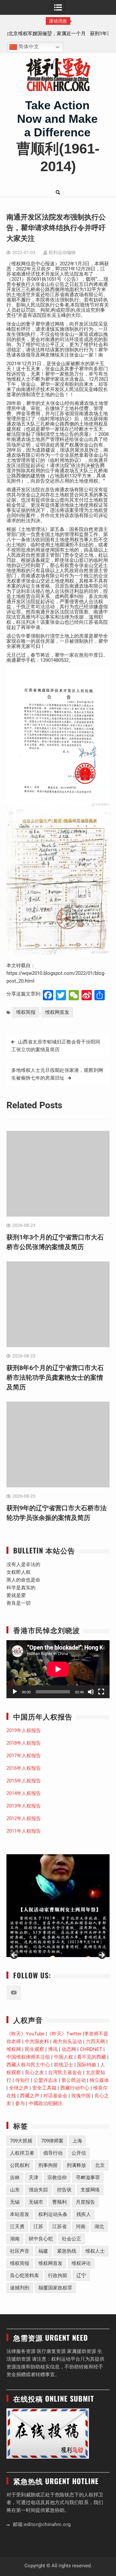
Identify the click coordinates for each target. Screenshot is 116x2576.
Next (101, 1955)
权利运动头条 (53, 2214)
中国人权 (63, 2057)
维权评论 (81, 2263)
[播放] (15, 1692)
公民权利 (20, 2165)
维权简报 (26, 1012)
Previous (15, 1955)
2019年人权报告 (24, 1730)
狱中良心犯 (41, 2239)
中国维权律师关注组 (28, 2057)
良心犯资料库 (24, 2276)
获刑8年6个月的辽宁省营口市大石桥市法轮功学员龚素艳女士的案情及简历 (55, 1377)
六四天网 (95, 2042)
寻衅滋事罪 (88, 2178)
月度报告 (85, 2202)
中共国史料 (37, 2042)
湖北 (99, 2227)
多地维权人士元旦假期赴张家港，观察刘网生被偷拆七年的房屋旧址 (57, 1074)
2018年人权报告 (24, 1743)
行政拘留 (58, 2276)
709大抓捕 (21, 2141)
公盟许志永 (46, 2080)
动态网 (69, 2049)
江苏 (38, 2227)
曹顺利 (59, 2202)
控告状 (64, 2190)
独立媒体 (99, 2080)
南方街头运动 (67, 2042)
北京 (100, 2165)
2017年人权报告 (24, 1756)
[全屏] (101, 1692)
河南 (81, 2227)
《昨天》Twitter (64, 2034)
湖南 (15, 2239)
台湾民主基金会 (65, 2072)
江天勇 (17, 2227)
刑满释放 (76, 2165)
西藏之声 (30, 2096)
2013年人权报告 (24, 1806)
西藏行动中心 (75, 2088)
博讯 (53, 2049)
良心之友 (34, 2072)
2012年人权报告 (24, 1818)
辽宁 (81, 2276)
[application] (58, 1669)
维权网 (14, 2049)
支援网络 (90, 2190)
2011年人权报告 (24, 1831)
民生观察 (34, 2049)
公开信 (79, 2153)
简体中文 (28, 47)
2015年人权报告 (24, 1781)
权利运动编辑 (62, 252)
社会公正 (72, 2239)
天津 (34, 2178)
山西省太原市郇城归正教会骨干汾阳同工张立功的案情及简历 (56, 1046)
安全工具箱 (44, 2088)
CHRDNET (91, 2049)
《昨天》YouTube (25, 2034)
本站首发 (20, 2214)
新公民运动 (74, 2080)
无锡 (15, 2202)
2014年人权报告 (24, 1793)
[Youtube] (14, 1993)
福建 (43, 2251)
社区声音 (20, 2251)
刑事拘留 (48, 2165)
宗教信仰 (57, 2178)
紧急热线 (67, 2251)
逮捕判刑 (20, 2288)
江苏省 (59, 2227)
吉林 (15, 2178)
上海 (77, 2141)
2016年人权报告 (24, 1768)
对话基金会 (55, 2096)
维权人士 (95, 2251)
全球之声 (19, 2088)
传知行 (22, 2080)
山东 (15, 2190)
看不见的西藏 (92, 2057)
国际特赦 (87, 2065)
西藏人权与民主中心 (28, 2065)
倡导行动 (53, 2153)
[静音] (91, 1692)
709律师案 (52, 2141)
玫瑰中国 (81, 2096)
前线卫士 (63, 2065)
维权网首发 (57, 1012)
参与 (20, 2103)
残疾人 (84, 2214)
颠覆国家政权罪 (55, 2288)
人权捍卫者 (22, 2153)
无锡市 (36, 2202)
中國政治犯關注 (46, 2103)
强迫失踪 (38, 2190)
